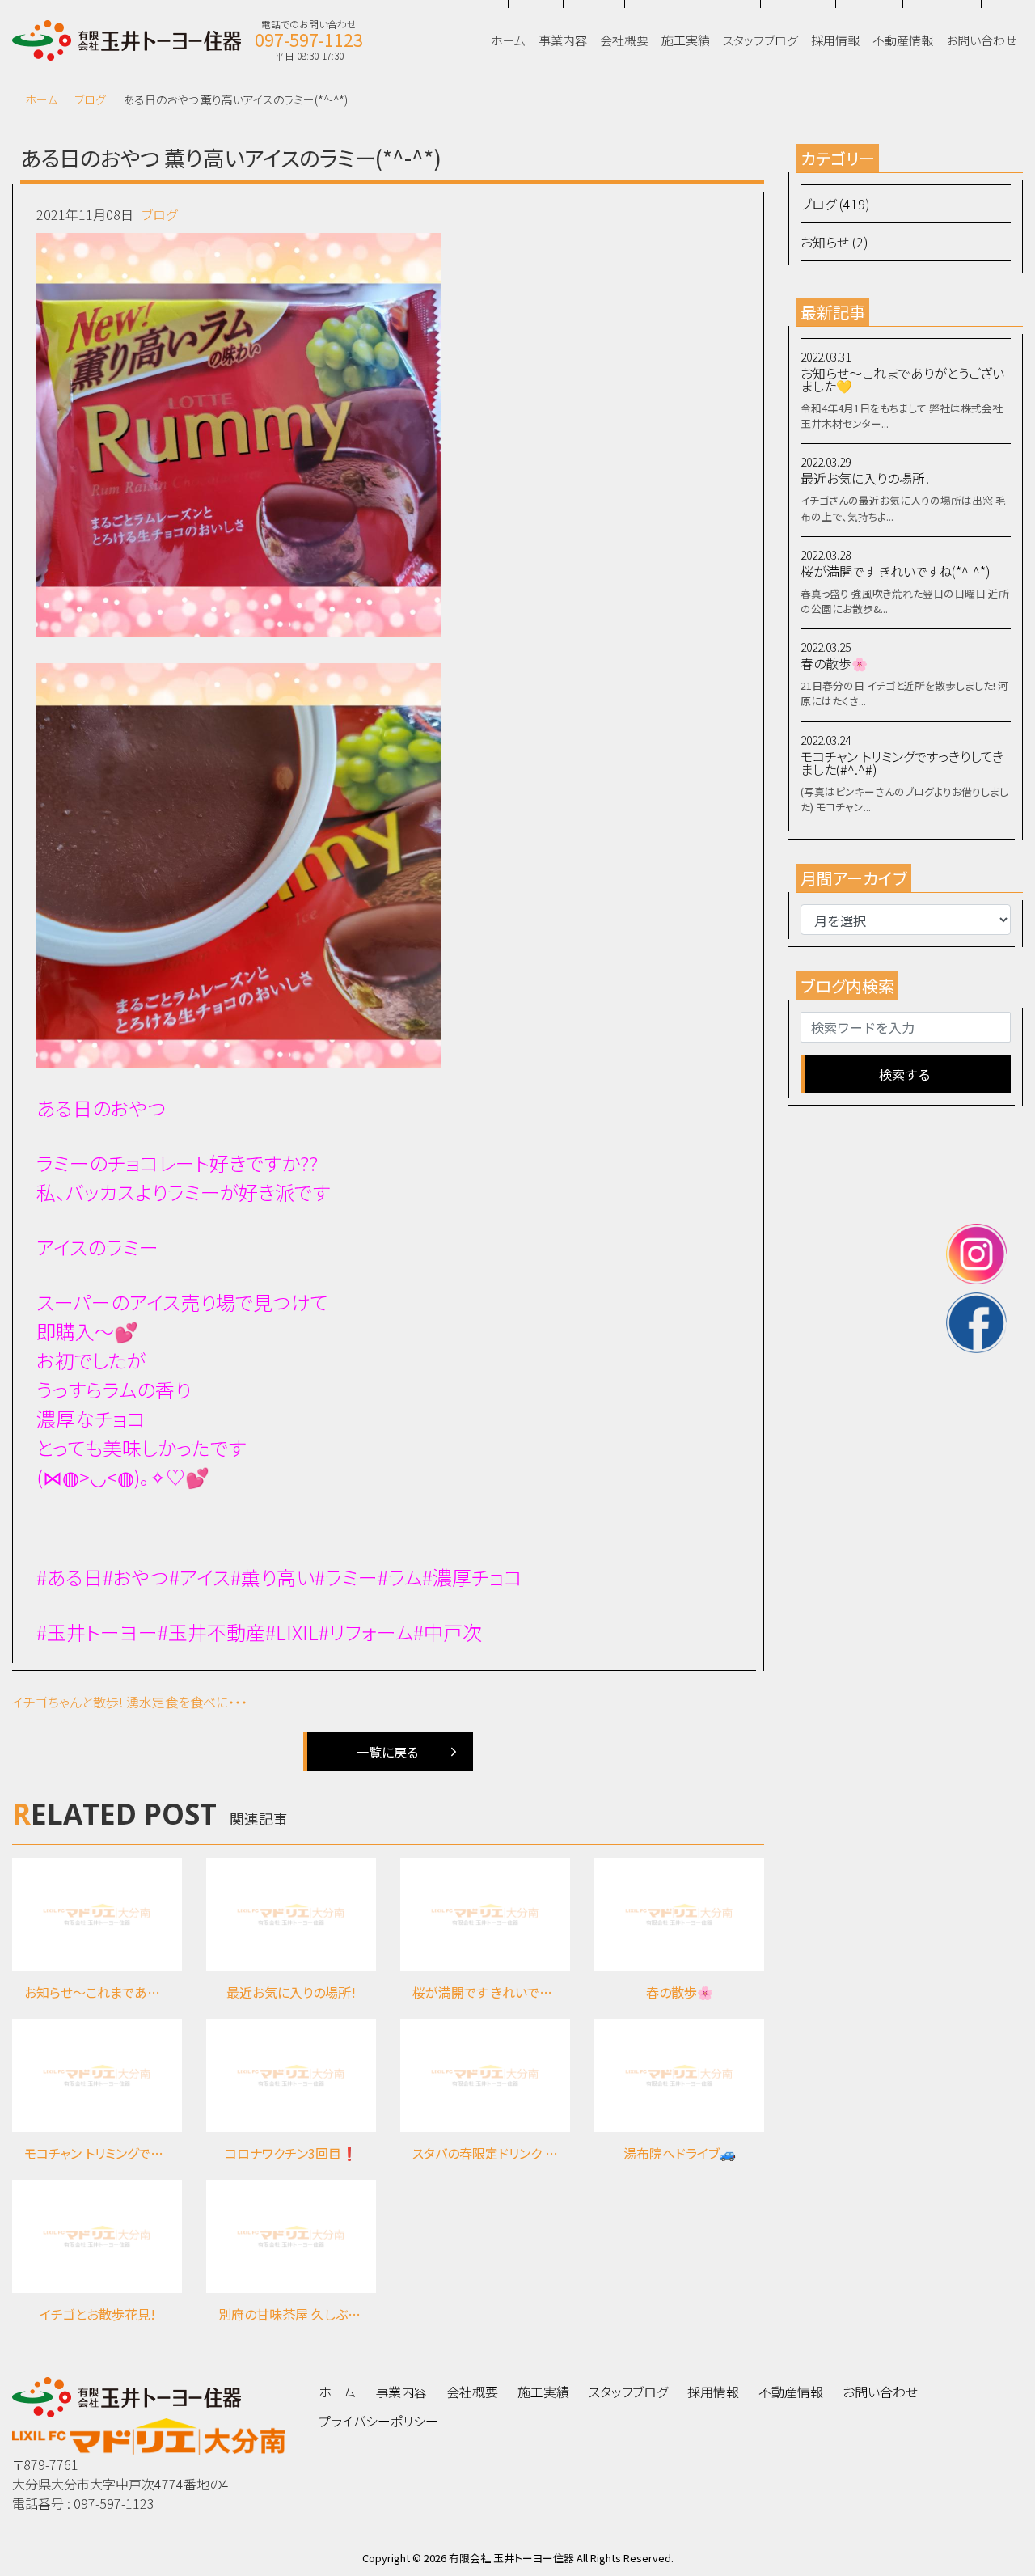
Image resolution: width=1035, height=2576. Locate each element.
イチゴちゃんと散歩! (68, 1702)
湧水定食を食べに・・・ (187, 1702)
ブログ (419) (835, 204)
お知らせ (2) (834, 242)
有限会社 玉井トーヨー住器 (511, 2558)
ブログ (90, 99)
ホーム (41, 99)
